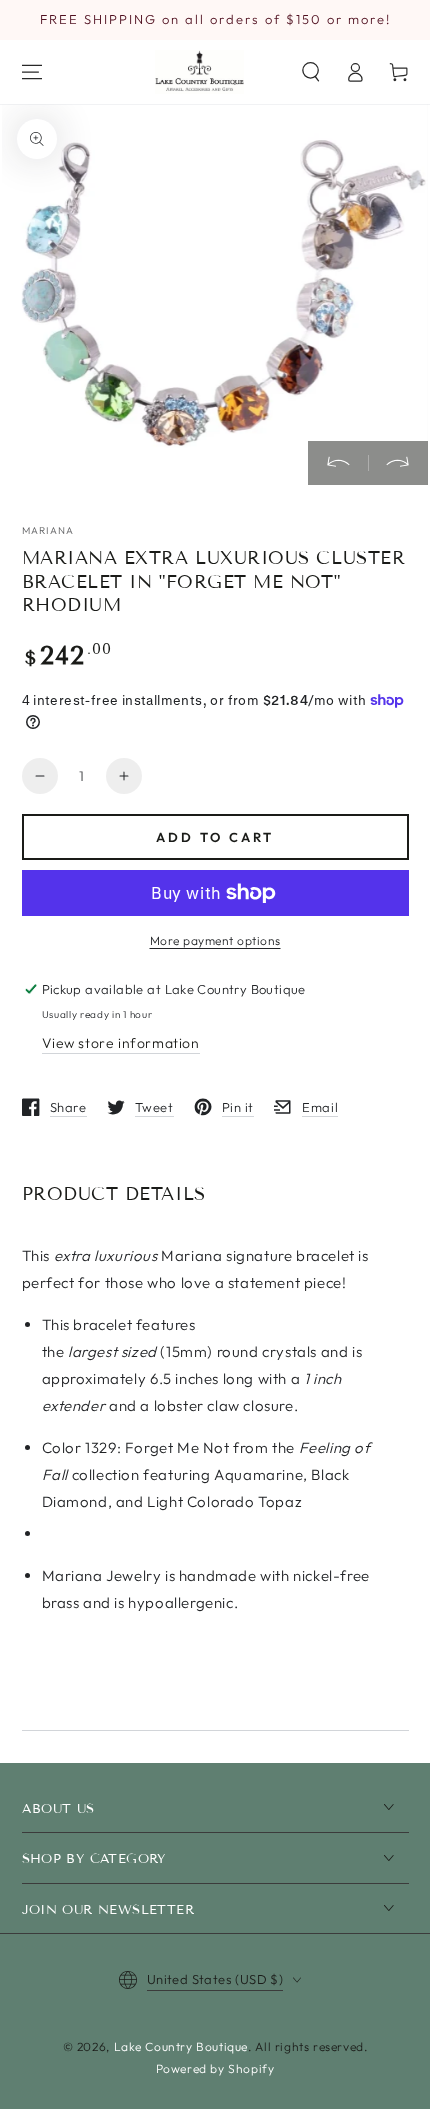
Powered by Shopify (215, 2068)
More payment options (215, 940)
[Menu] (32, 72)
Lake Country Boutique (181, 2046)
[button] (311, 72)
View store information (121, 1043)
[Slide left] (338, 463)
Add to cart (215, 837)
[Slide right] (398, 463)
